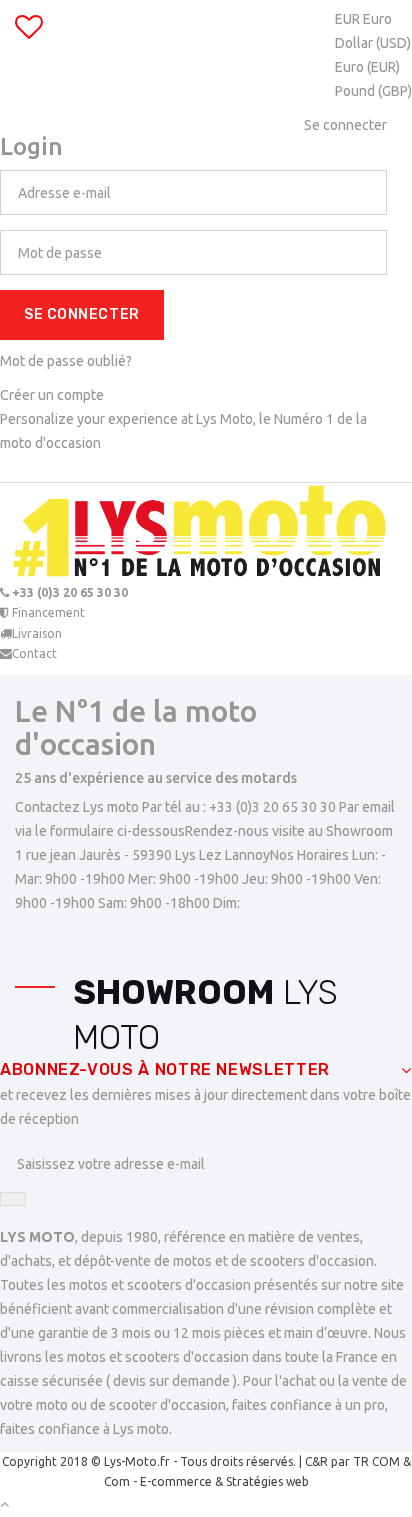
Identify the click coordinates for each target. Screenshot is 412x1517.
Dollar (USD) (373, 43)
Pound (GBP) (373, 91)
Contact (34, 653)
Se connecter (82, 314)
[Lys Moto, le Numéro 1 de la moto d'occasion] (206, 533)
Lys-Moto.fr (137, 1461)
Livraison (37, 633)
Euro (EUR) (367, 67)
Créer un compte (52, 395)
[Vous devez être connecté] (29, 32)
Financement (47, 612)
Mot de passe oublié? (66, 361)
